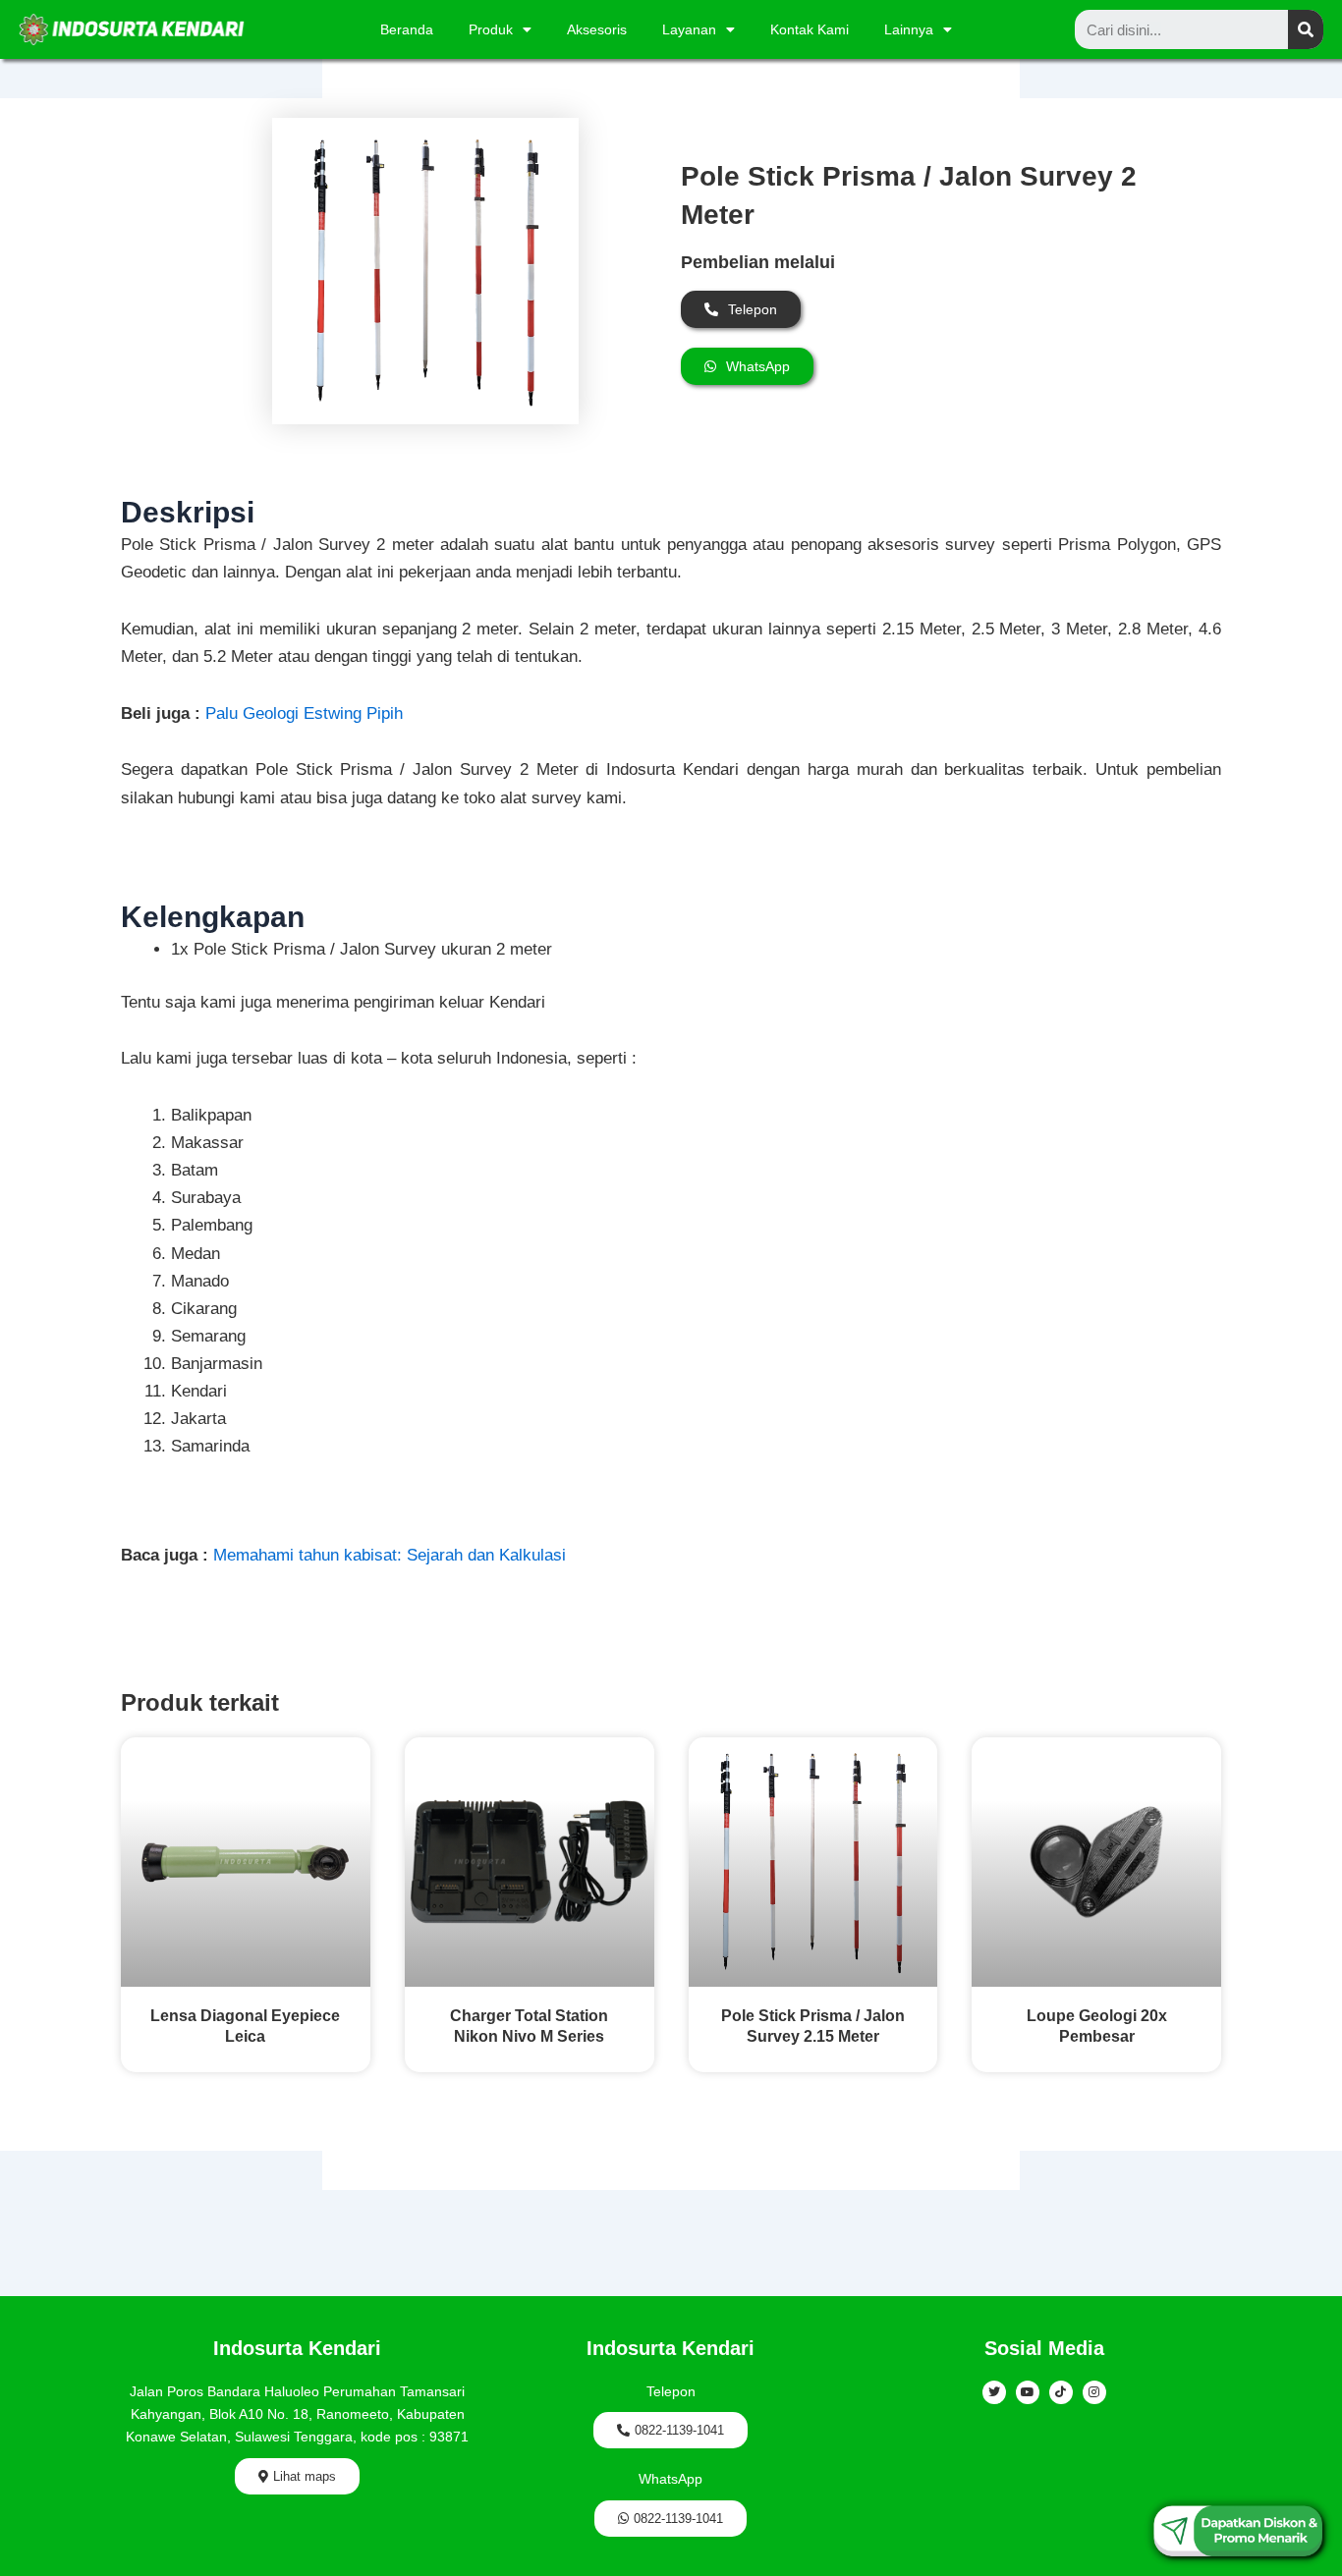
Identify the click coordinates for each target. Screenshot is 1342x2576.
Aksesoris (597, 29)
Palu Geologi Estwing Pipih (304, 713)
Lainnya (909, 29)
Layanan (689, 29)
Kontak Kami (810, 29)
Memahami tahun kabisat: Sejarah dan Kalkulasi (390, 1555)
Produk (491, 29)
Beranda (407, 29)
